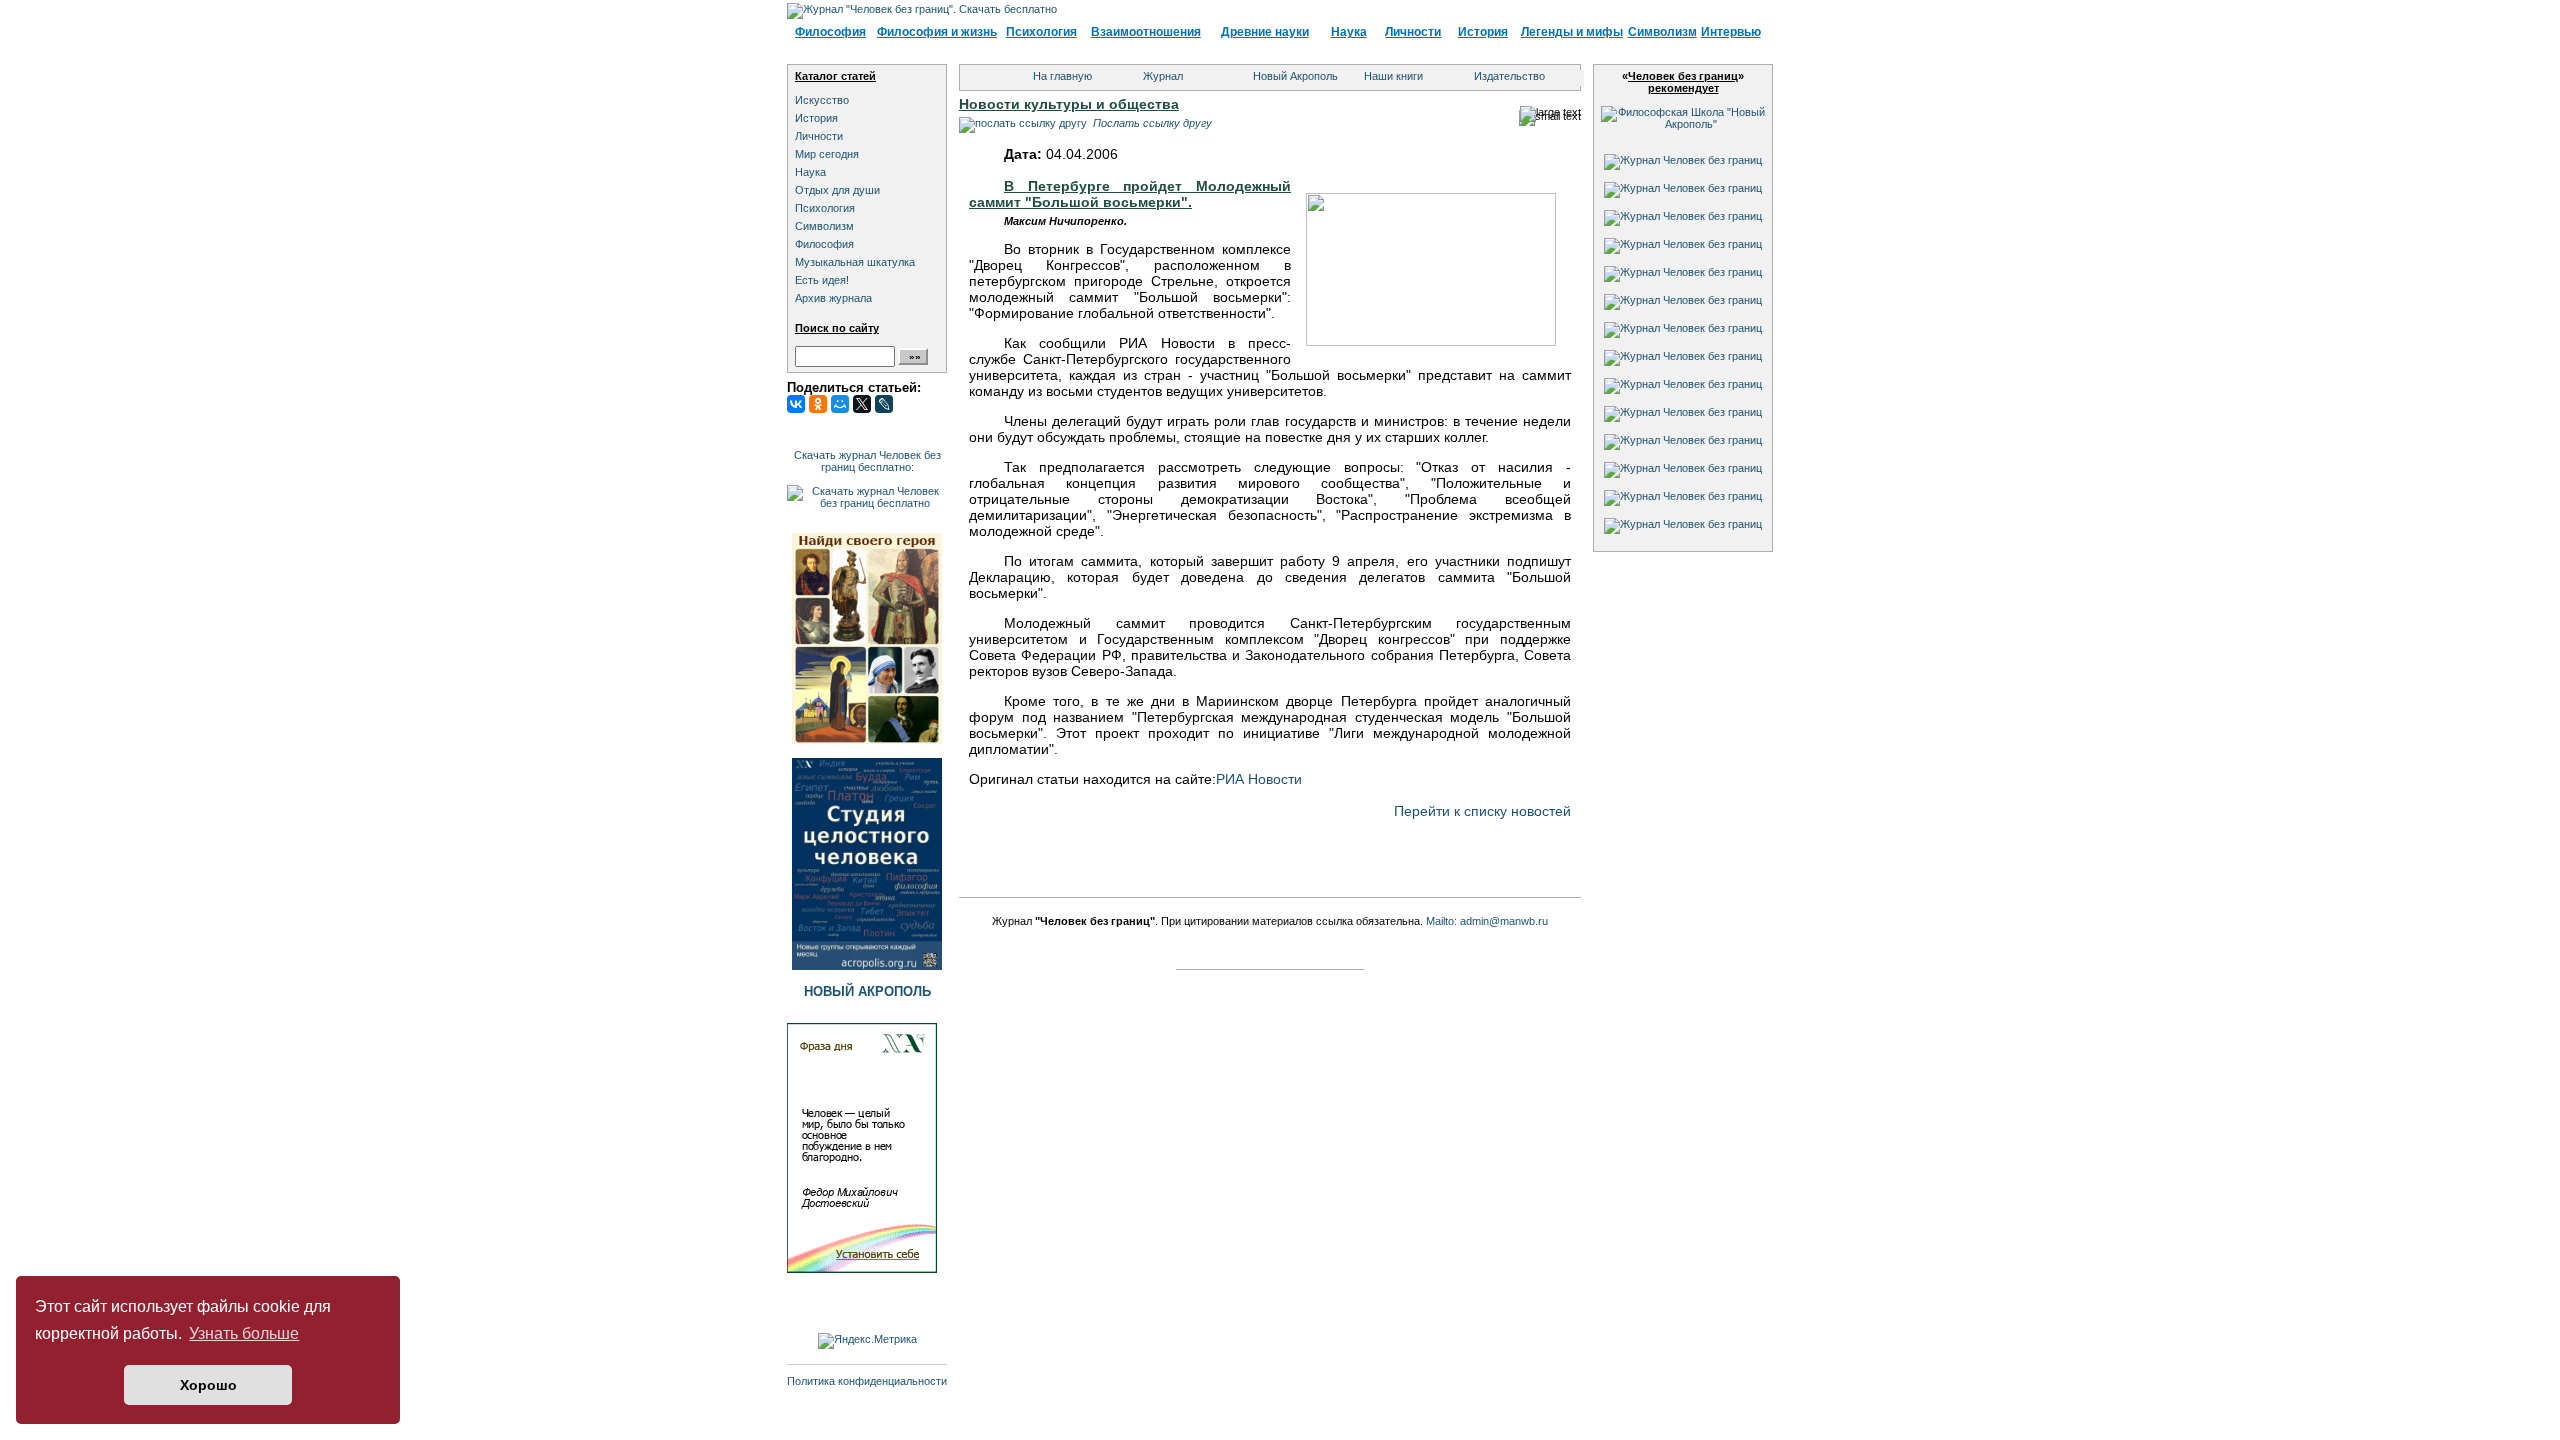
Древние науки (1265, 32)
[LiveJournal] (884, 404)
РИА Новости (1259, 779)
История (1483, 32)
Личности (1413, 32)
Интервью (1731, 32)
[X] (862, 404)
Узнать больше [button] (244, 1333)
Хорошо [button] (208, 1385)
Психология (1041, 32)
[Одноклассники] (818, 404)
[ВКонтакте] (796, 404)
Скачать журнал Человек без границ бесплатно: (867, 461)
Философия (830, 32)
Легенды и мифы (1572, 32)
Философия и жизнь (937, 32)
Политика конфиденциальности (867, 1381)
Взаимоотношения (1146, 32)
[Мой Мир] (840, 404)
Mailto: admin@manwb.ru (1487, 921)
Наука (1349, 32)
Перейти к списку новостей (1482, 811)
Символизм (1662, 32)
